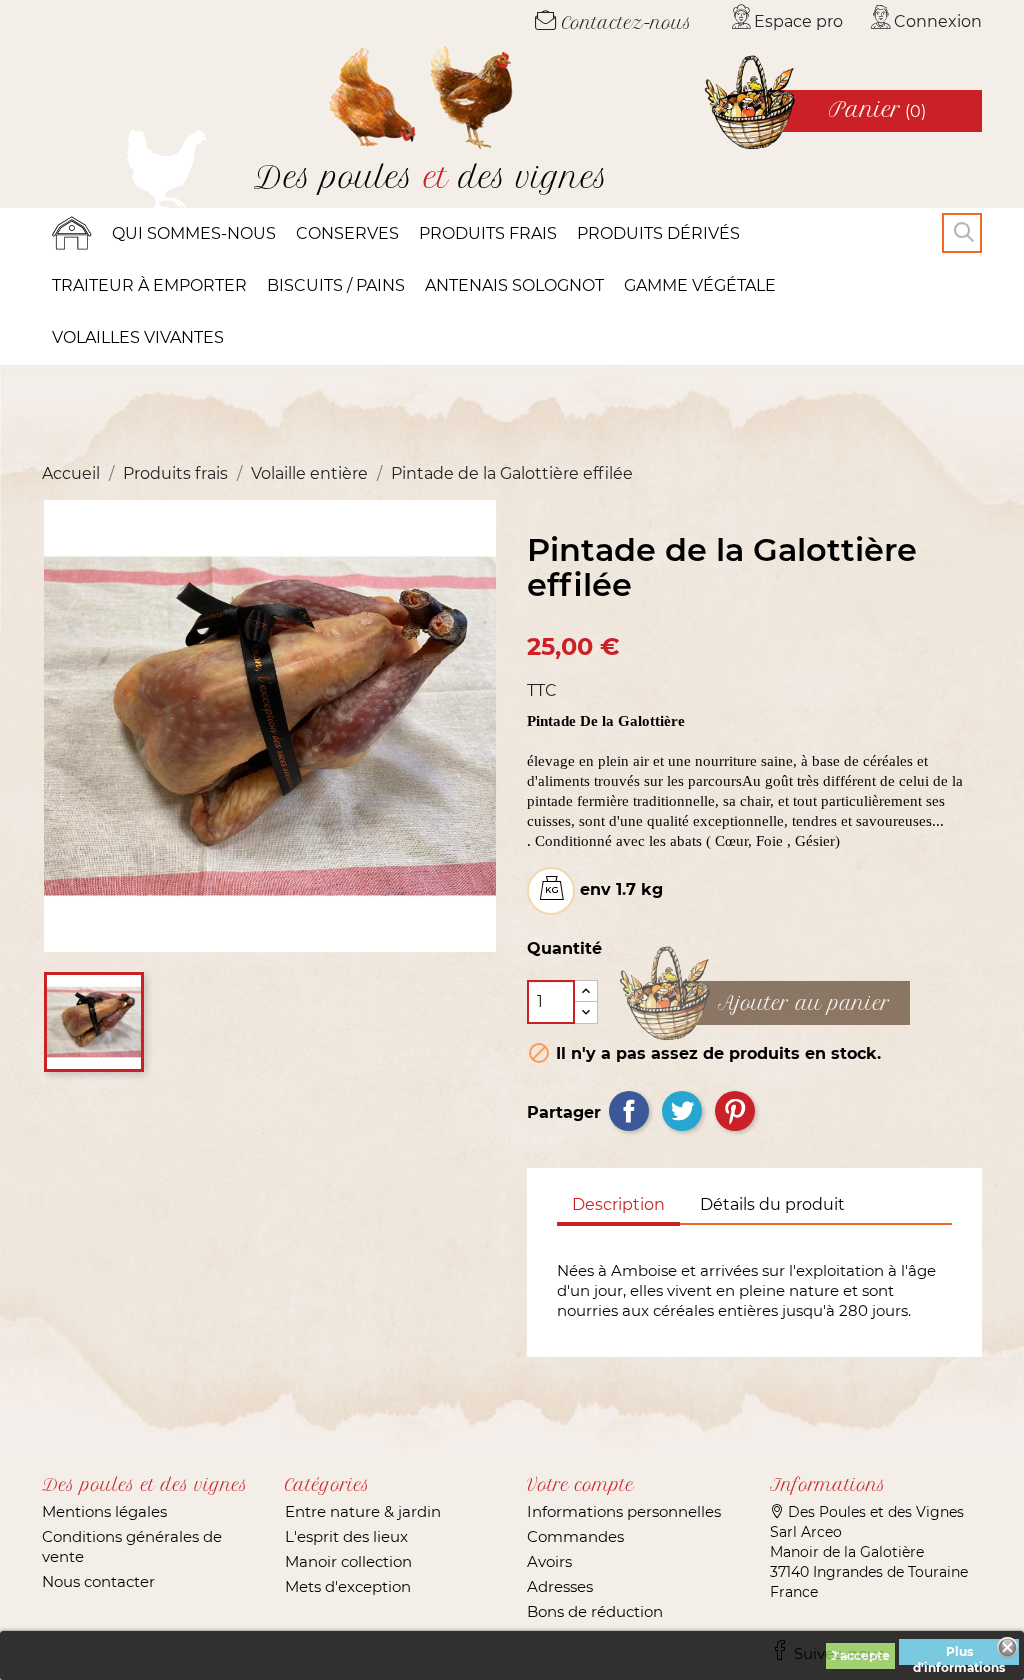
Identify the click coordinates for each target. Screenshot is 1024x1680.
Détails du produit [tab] (772, 1204)
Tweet (682, 1111)
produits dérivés (658, 233)
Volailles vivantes (138, 337)
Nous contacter (98, 1581)
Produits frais (488, 233)
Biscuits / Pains (336, 285)
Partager (629, 1111)
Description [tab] (618, 1204)
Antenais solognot (514, 285)
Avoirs (549, 1561)
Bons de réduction (595, 1611)
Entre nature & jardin (363, 1511)
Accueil (72, 234)
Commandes (575, 1536)
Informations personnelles (624, 1511)
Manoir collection (348, 1561)
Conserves (347, 233)
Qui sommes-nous (194, 233)
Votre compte (580, 1485)
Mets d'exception (348, 1586)
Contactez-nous (624, 23)
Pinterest (735, 1111)
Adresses (560, 1586)
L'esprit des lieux (346, 1536)
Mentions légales (104, 1511)
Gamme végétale (700, 285)
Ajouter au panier (804, 1004)
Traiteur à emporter (149, 285)
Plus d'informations (959, 1654)
